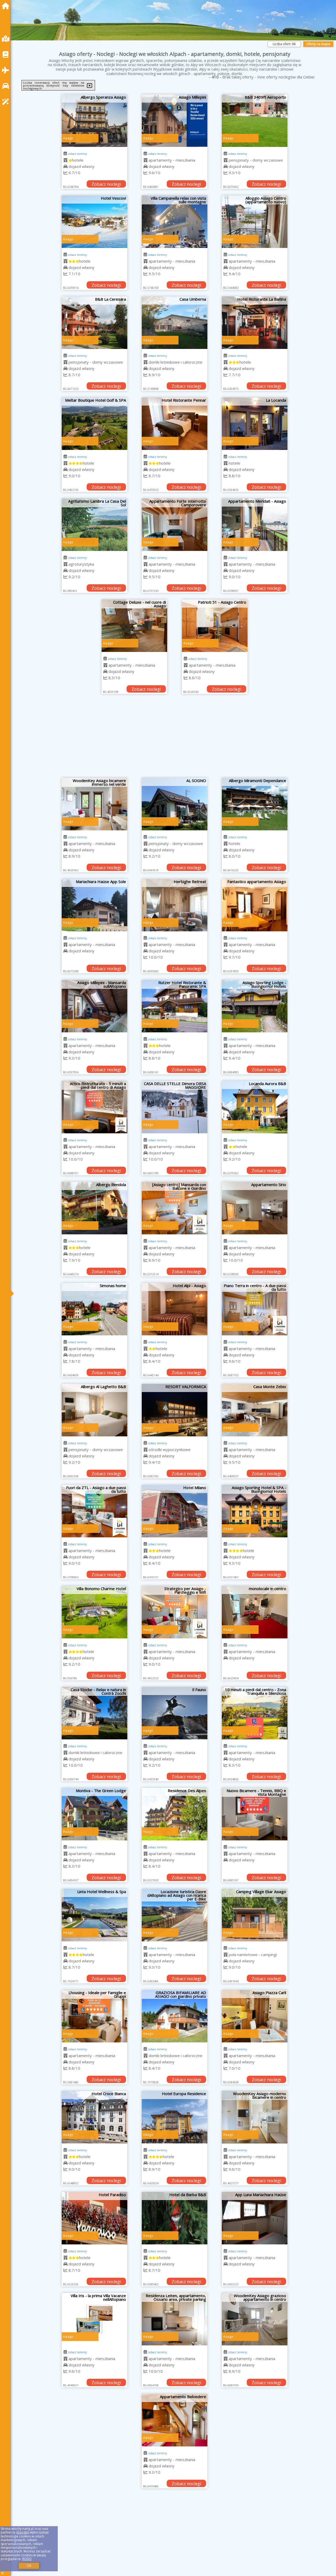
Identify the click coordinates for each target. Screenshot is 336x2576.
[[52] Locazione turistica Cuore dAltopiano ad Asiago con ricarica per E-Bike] (175, 1915)
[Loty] (7, 70)
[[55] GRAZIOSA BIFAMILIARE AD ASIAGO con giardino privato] (175, 2016)
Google (23, 2532)
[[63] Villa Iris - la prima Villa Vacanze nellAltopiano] (94, 2319)
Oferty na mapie (318, 44)
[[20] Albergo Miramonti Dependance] (255, 804)
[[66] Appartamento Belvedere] (175, 2420)
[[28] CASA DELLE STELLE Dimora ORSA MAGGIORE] (175, 1107)
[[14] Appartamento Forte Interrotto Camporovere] (175, 525)
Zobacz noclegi (106, 184)
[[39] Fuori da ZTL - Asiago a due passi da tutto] (94, 1511)
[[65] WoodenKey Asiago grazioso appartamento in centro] (255, 2319)
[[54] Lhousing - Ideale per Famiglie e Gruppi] (94, 2016)
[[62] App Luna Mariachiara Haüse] (255, 2218)
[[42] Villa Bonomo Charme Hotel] (94, 1612)
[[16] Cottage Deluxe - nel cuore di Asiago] (134, 626)
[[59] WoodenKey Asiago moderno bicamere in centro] (255, 2117)
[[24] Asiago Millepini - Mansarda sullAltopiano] (94, 1006)
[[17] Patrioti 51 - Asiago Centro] (215, 626)
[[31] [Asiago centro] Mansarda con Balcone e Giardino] (175, 1208)
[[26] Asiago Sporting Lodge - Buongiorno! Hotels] (255, 1006)
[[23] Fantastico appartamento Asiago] (255, 905)
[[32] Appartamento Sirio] (255, 1208)
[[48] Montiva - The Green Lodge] (94, 1814)
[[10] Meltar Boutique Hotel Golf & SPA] (94, 424)
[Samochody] (7, 86)
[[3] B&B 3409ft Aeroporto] (255, 121)
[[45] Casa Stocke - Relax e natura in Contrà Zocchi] (94, 1713)
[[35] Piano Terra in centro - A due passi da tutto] (255, 1309)
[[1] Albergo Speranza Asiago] (94, 121)
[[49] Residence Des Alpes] (175, 1814)
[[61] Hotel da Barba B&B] (175, 2218)
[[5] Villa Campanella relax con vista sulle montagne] (175, 222)
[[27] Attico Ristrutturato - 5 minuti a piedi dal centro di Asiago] (94, 1107)
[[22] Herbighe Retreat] (175, 905)
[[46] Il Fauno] (175, 1713)
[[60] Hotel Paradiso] (94, 2218)
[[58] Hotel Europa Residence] (175, 2117)
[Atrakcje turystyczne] (7, 102)
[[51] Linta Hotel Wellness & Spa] (94, 1915)
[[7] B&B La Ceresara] (94, 323)
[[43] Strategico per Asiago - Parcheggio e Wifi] (175, 1612)
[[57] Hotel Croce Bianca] (94, 2117)
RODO (27, 2559)
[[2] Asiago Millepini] (175, 121)
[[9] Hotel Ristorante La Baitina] (255, 323)
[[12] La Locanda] (255, 424)
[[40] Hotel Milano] (175, 1511)
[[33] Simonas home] (94, 1309)
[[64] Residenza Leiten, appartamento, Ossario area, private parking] (175, 2319)
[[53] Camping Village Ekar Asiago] (255, 1915)
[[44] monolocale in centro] (255, 1612)
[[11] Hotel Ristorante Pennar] (175, 424)
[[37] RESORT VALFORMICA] (175, 1410)
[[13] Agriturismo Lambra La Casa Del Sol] (94, 525)
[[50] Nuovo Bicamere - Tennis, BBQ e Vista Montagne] (255, 1814)
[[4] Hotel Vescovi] (94, 222)
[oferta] (65, 160)
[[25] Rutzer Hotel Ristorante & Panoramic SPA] (175, 1006)
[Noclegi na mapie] (7, 39)
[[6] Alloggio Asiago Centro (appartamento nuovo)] (255, 222)
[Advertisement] (175, 739)
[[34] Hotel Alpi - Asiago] (175, 1309)
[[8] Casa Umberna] (175, 323)
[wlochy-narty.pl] (7, 6)
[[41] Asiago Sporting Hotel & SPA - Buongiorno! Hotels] (255, 1511)
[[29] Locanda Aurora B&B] (255, 1107)
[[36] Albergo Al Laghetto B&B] (94, 1410)
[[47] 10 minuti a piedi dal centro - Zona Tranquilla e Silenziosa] (255, 1713)
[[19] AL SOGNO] (175, 804)
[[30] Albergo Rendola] (94, 1208)
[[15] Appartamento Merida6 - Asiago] (255, 525)
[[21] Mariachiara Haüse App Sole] (94, 905)
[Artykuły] (7, 54)
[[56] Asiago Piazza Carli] (255, 2016)
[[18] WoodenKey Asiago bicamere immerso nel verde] (94, 804)
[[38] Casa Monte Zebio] (255, 1410)
